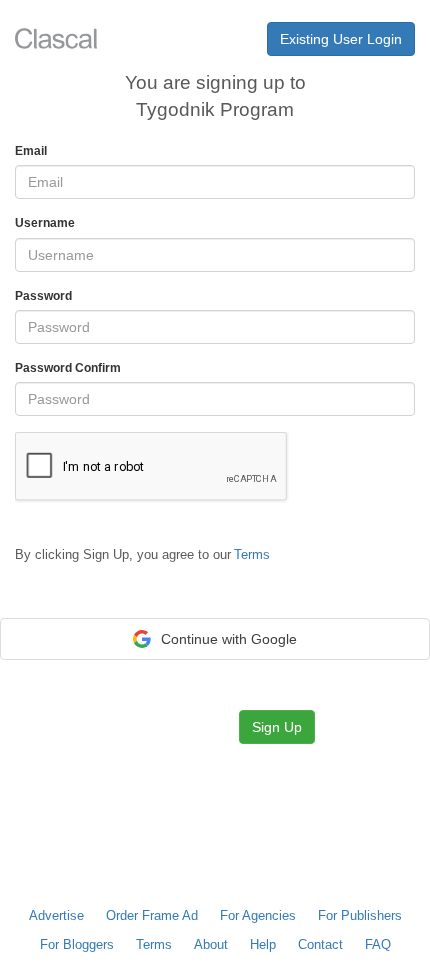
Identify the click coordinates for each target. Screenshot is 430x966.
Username (45, 223)
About (211, 944)
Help (263, 944)
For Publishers (360, 915)
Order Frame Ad (152, 915)
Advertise (56, 915)
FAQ (378, 944)
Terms (154, 944)
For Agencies (258, 915)
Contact (320, 944)
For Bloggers (77, 944)
